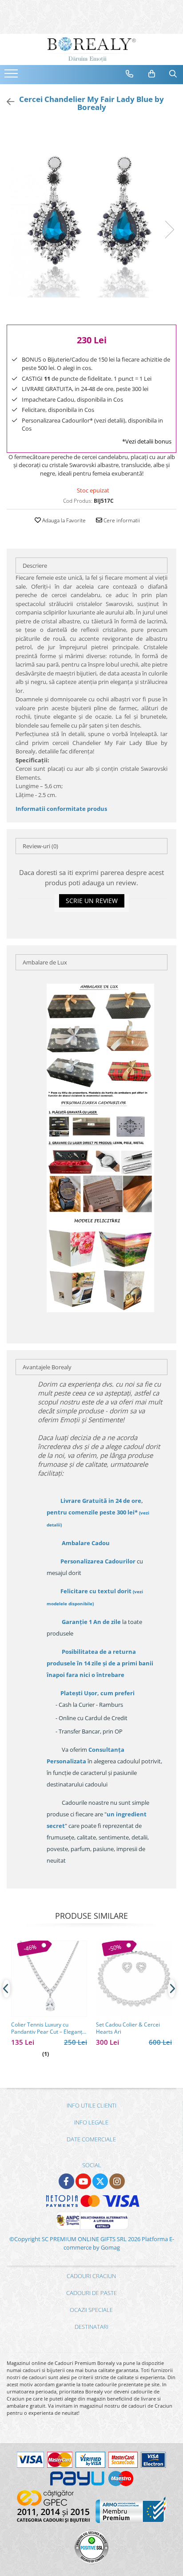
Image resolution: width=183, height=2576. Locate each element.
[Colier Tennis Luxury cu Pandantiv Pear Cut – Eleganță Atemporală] (49, 1979)
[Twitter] (100, 2181)
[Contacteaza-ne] (130, 74)
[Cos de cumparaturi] (152, 74)
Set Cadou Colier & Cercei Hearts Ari (128, 2028)
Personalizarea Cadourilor (98, 1561)
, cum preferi (97, 1693)
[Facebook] (66, 2181)
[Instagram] (117, 2181)
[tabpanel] (91, 220)
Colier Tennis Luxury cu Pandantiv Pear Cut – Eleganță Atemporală (48, 2028)
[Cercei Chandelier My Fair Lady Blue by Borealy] (91, 220)
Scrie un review (92, 901)
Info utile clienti (91, 2105)
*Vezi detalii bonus (147, 441)
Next (169, 230)
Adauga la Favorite (63, 520)
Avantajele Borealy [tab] (47, 1367)
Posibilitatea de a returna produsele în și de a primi (100, 1663)
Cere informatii (121, 520)
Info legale (91, 2122)
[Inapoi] (7, 102)
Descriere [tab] (35, 566)
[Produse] (12, 76)
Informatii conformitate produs (61, 809)
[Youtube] (83, 2181)
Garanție (91, 1622)
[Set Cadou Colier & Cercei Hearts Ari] (134, 1979)
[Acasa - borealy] (91, 49)
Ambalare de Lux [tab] (45, 962)
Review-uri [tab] (40, 846)
